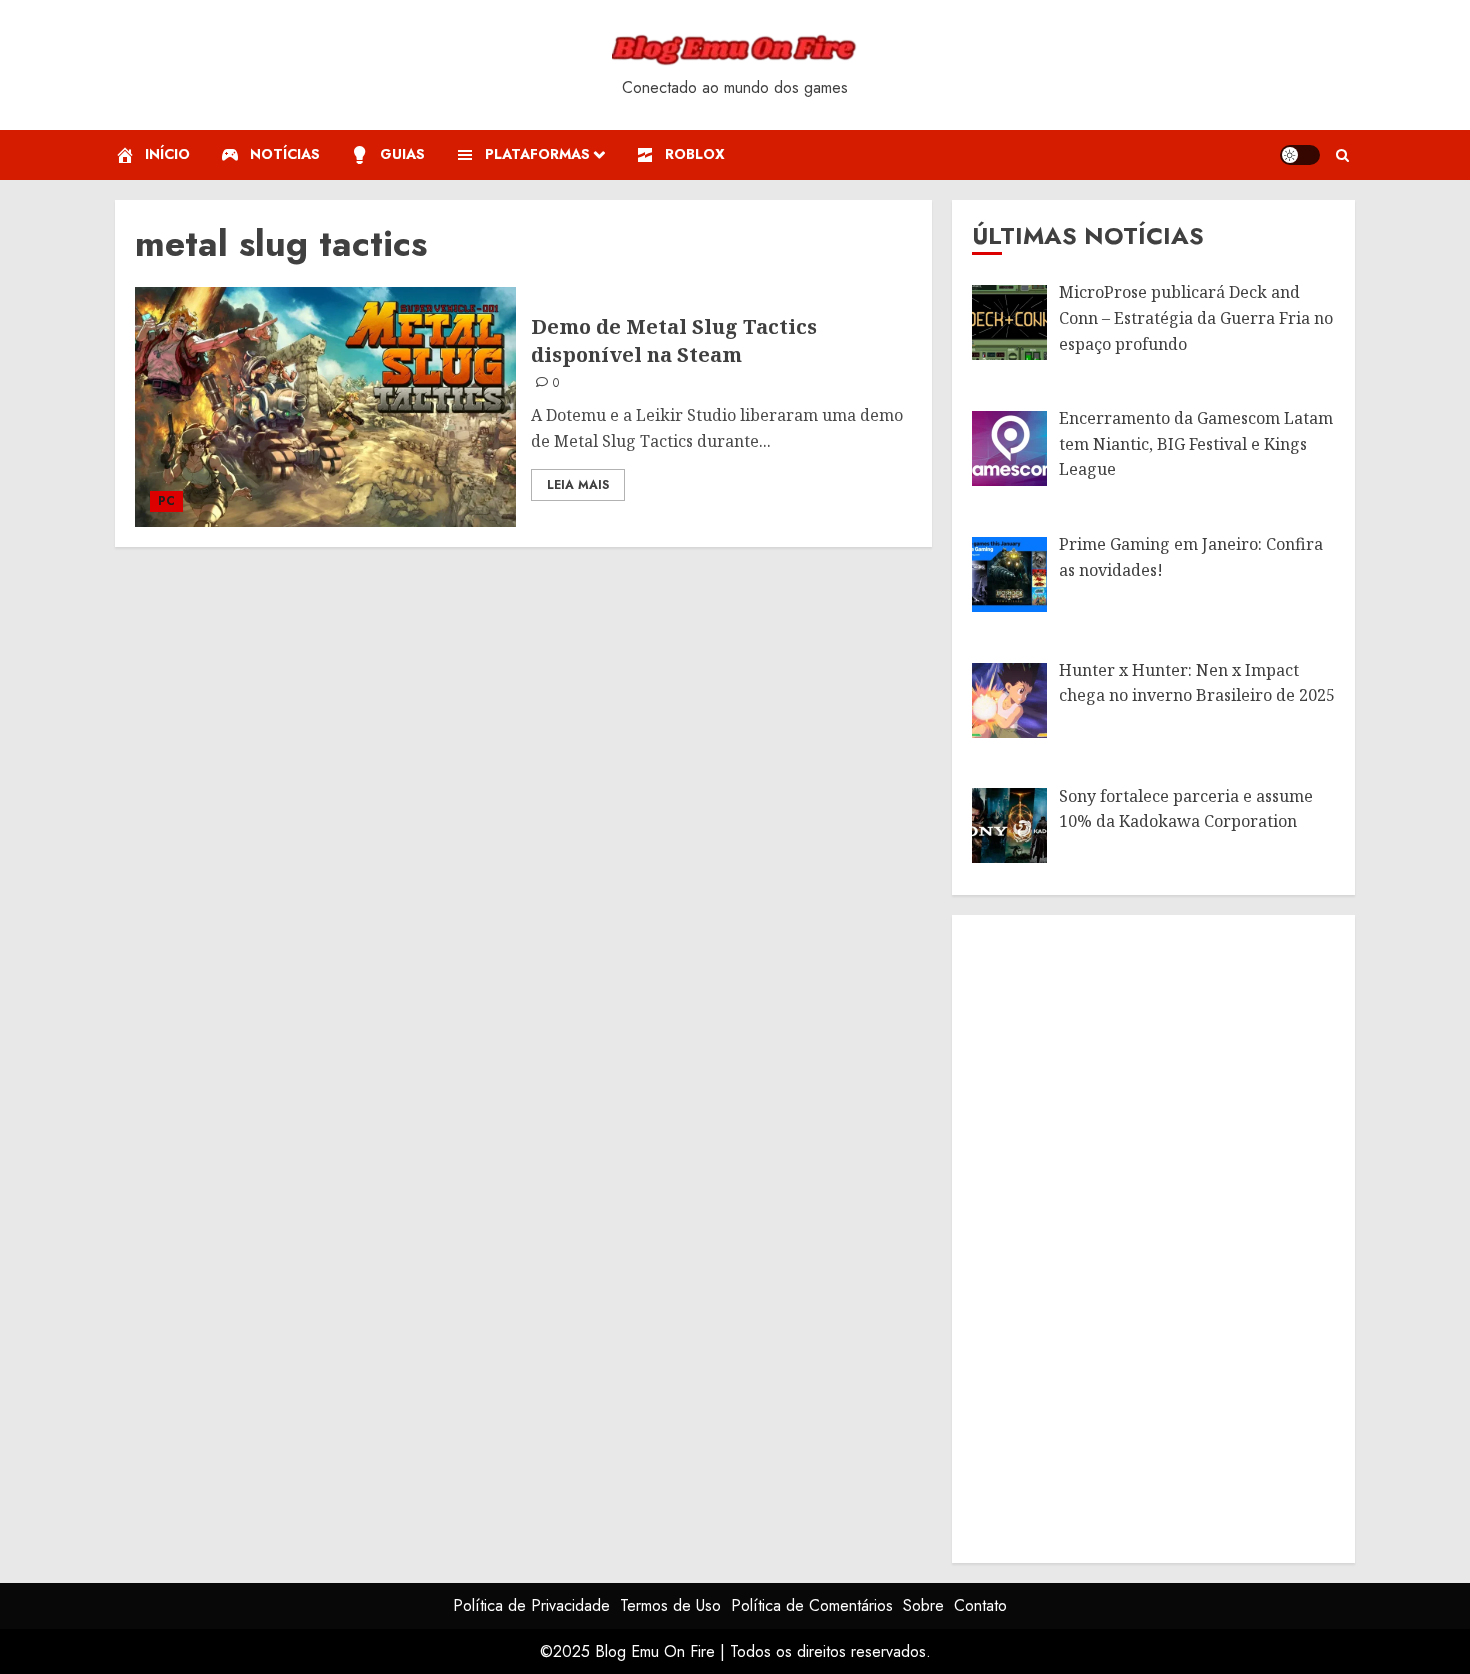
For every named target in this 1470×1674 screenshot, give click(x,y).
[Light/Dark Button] (1300, 155)
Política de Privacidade (531, 1605)
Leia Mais (578, 485)
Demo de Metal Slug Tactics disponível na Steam (674, 340)
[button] (1342, 155)
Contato (980, 1605)
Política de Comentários (812, 1605)
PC (166, 501)
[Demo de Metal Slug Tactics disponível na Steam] (325, 407)
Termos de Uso (670, 1605)
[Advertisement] (1122, 1235)
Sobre (923, 1605)
